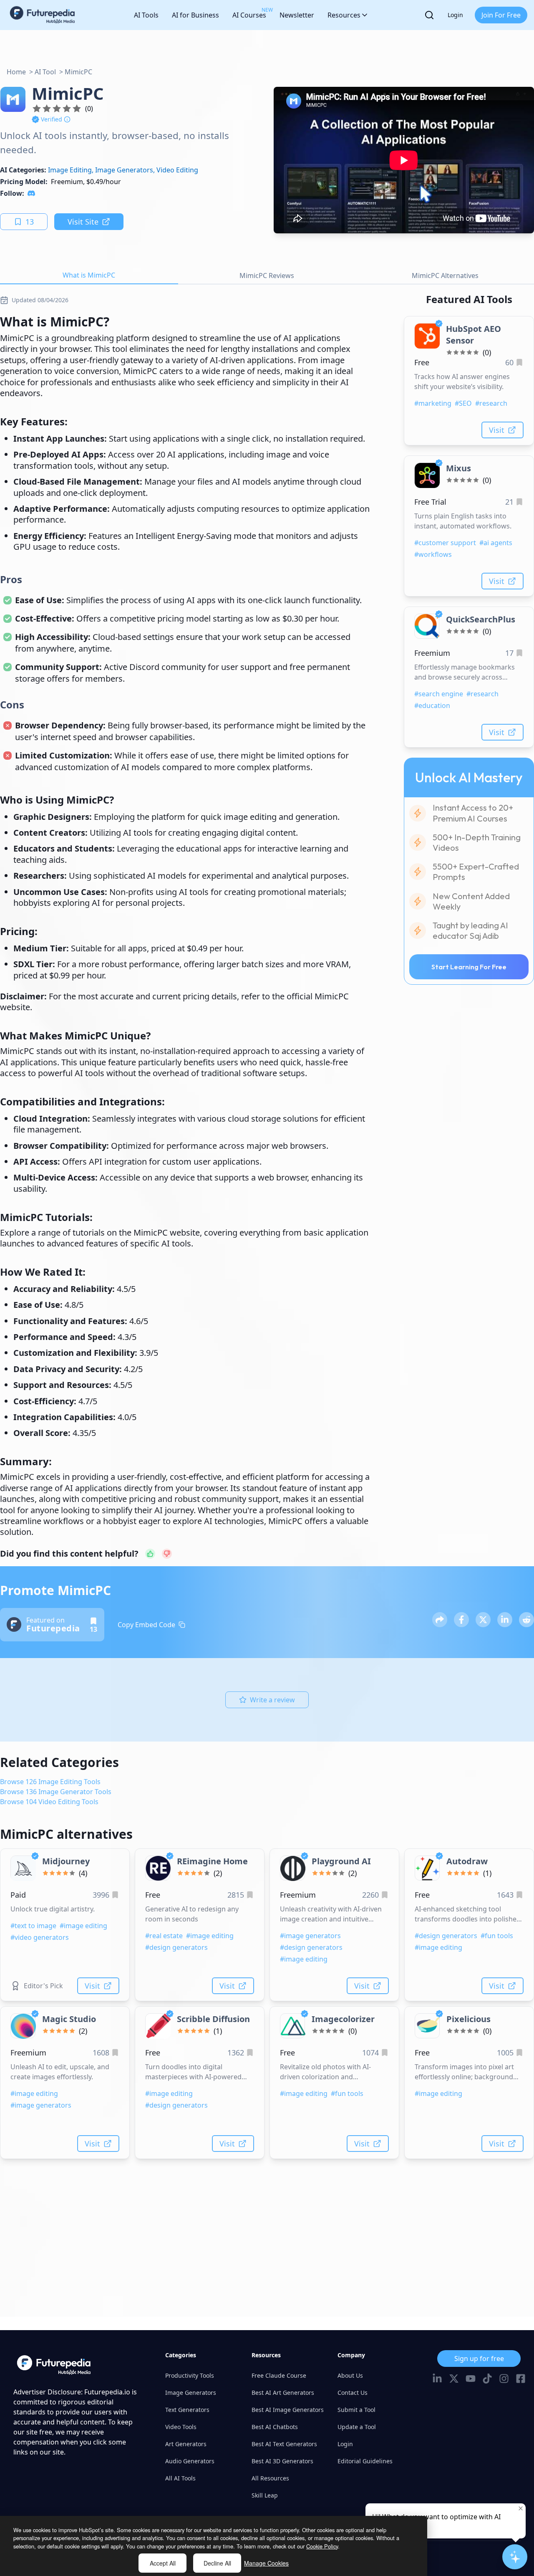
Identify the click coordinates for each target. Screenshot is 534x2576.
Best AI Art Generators (283, 2393)
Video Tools (181, 2427)
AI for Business (195, 15)
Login (455, 15)
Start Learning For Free (469, 967)
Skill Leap (265, 2495)
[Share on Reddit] (526, 1620)
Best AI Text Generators (284, 2444)
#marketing (433, 403)
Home (16, 72)
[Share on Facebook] (461, 1620)
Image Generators (191, 2393)
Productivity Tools (190, 2375)
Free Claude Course (279, 2375)
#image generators (310, 1936)
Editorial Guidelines (365, 2461)
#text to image (33, 1926)
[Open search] (429, 15)
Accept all (163, 2563)
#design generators (176, 1947)
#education (432, 705)
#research (491, 403)
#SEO (463, 403)
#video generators (40, 1937)
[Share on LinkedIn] (505, 1620)
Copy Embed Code (146, 1625)
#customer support (445, 543)
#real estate (164, 1936)
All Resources (270, 2478)
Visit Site (83, 222)
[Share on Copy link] (440, 1620)
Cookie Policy (322, 2546)
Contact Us (353, 2393)
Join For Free (501, 15)
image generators (124, 170)
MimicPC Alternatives (445, 276)
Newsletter (297, 15)
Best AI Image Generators (288, 2410)
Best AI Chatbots (275, 2427)
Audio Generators (190, 2461)
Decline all (217, 2563)
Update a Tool (357, 2427)
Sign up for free (479, 2359)
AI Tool (45, 72)
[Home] (43, 15)
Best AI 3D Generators (282, 2461)
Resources (344, 15)
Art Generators (186, 2444)
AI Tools (146, 15)
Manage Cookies (266, 2563)
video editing (177, 170)
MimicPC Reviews (267, 276)
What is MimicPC (89, 275)
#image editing (83, 1926)
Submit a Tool (356, 2410)
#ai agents (496, 543)
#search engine (439, 694)
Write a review (272, 1700)
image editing (70, 170)
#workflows (433, 554)
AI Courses (249, 13)
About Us (350, 2375)
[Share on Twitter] (483, 1620)
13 (30, 222)
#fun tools (497, 1936)
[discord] (31, 193)
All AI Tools (180, 2478)
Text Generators (187, 2410)
